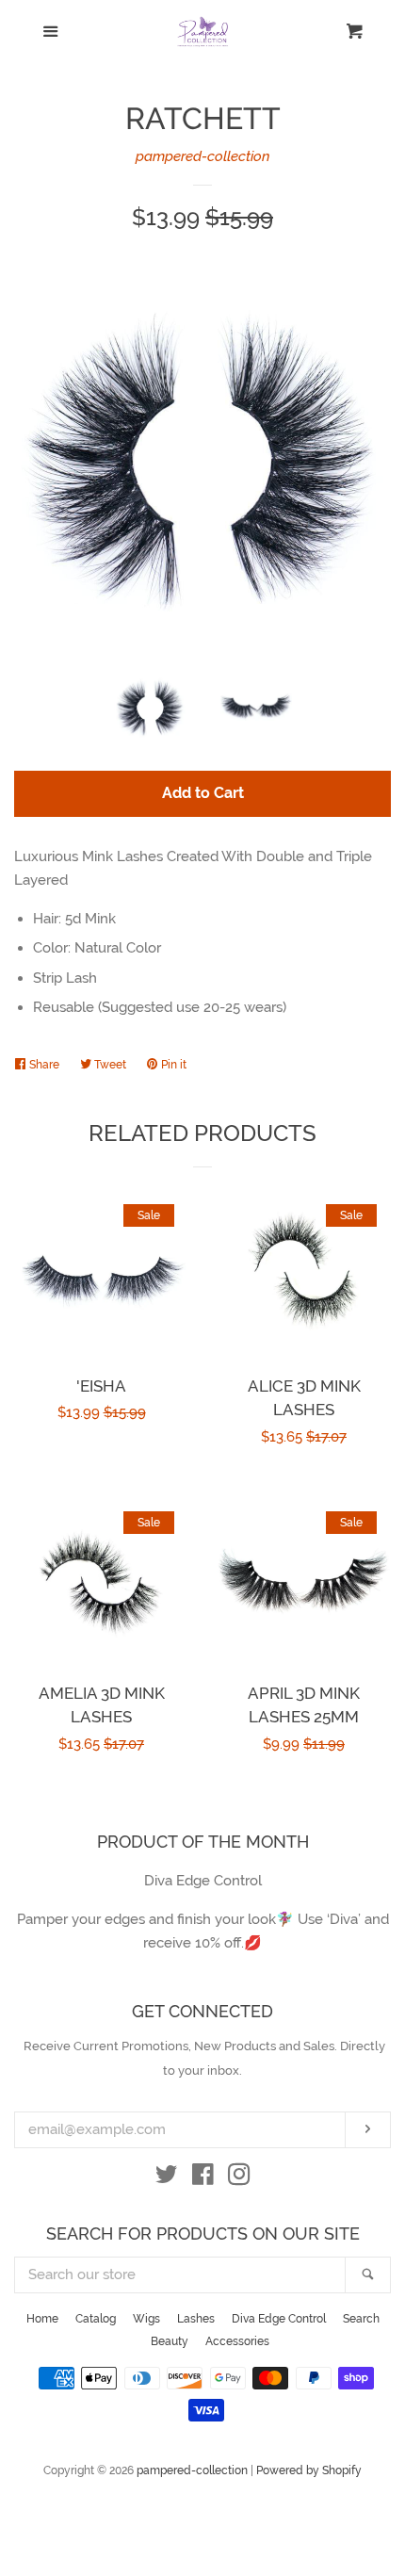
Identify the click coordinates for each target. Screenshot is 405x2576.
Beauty (170, 2341)
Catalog (96, 2319)
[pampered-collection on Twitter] (167, 2178)
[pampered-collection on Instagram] (239, 2178)
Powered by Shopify (309, 2470)
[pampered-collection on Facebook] (203, 2178)
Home (42, 2319)
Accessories (237, 2341)
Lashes (196, 2319)
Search (361, 2319)
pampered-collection (203, 156)
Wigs (146, 2319)
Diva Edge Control (279, 2319)
